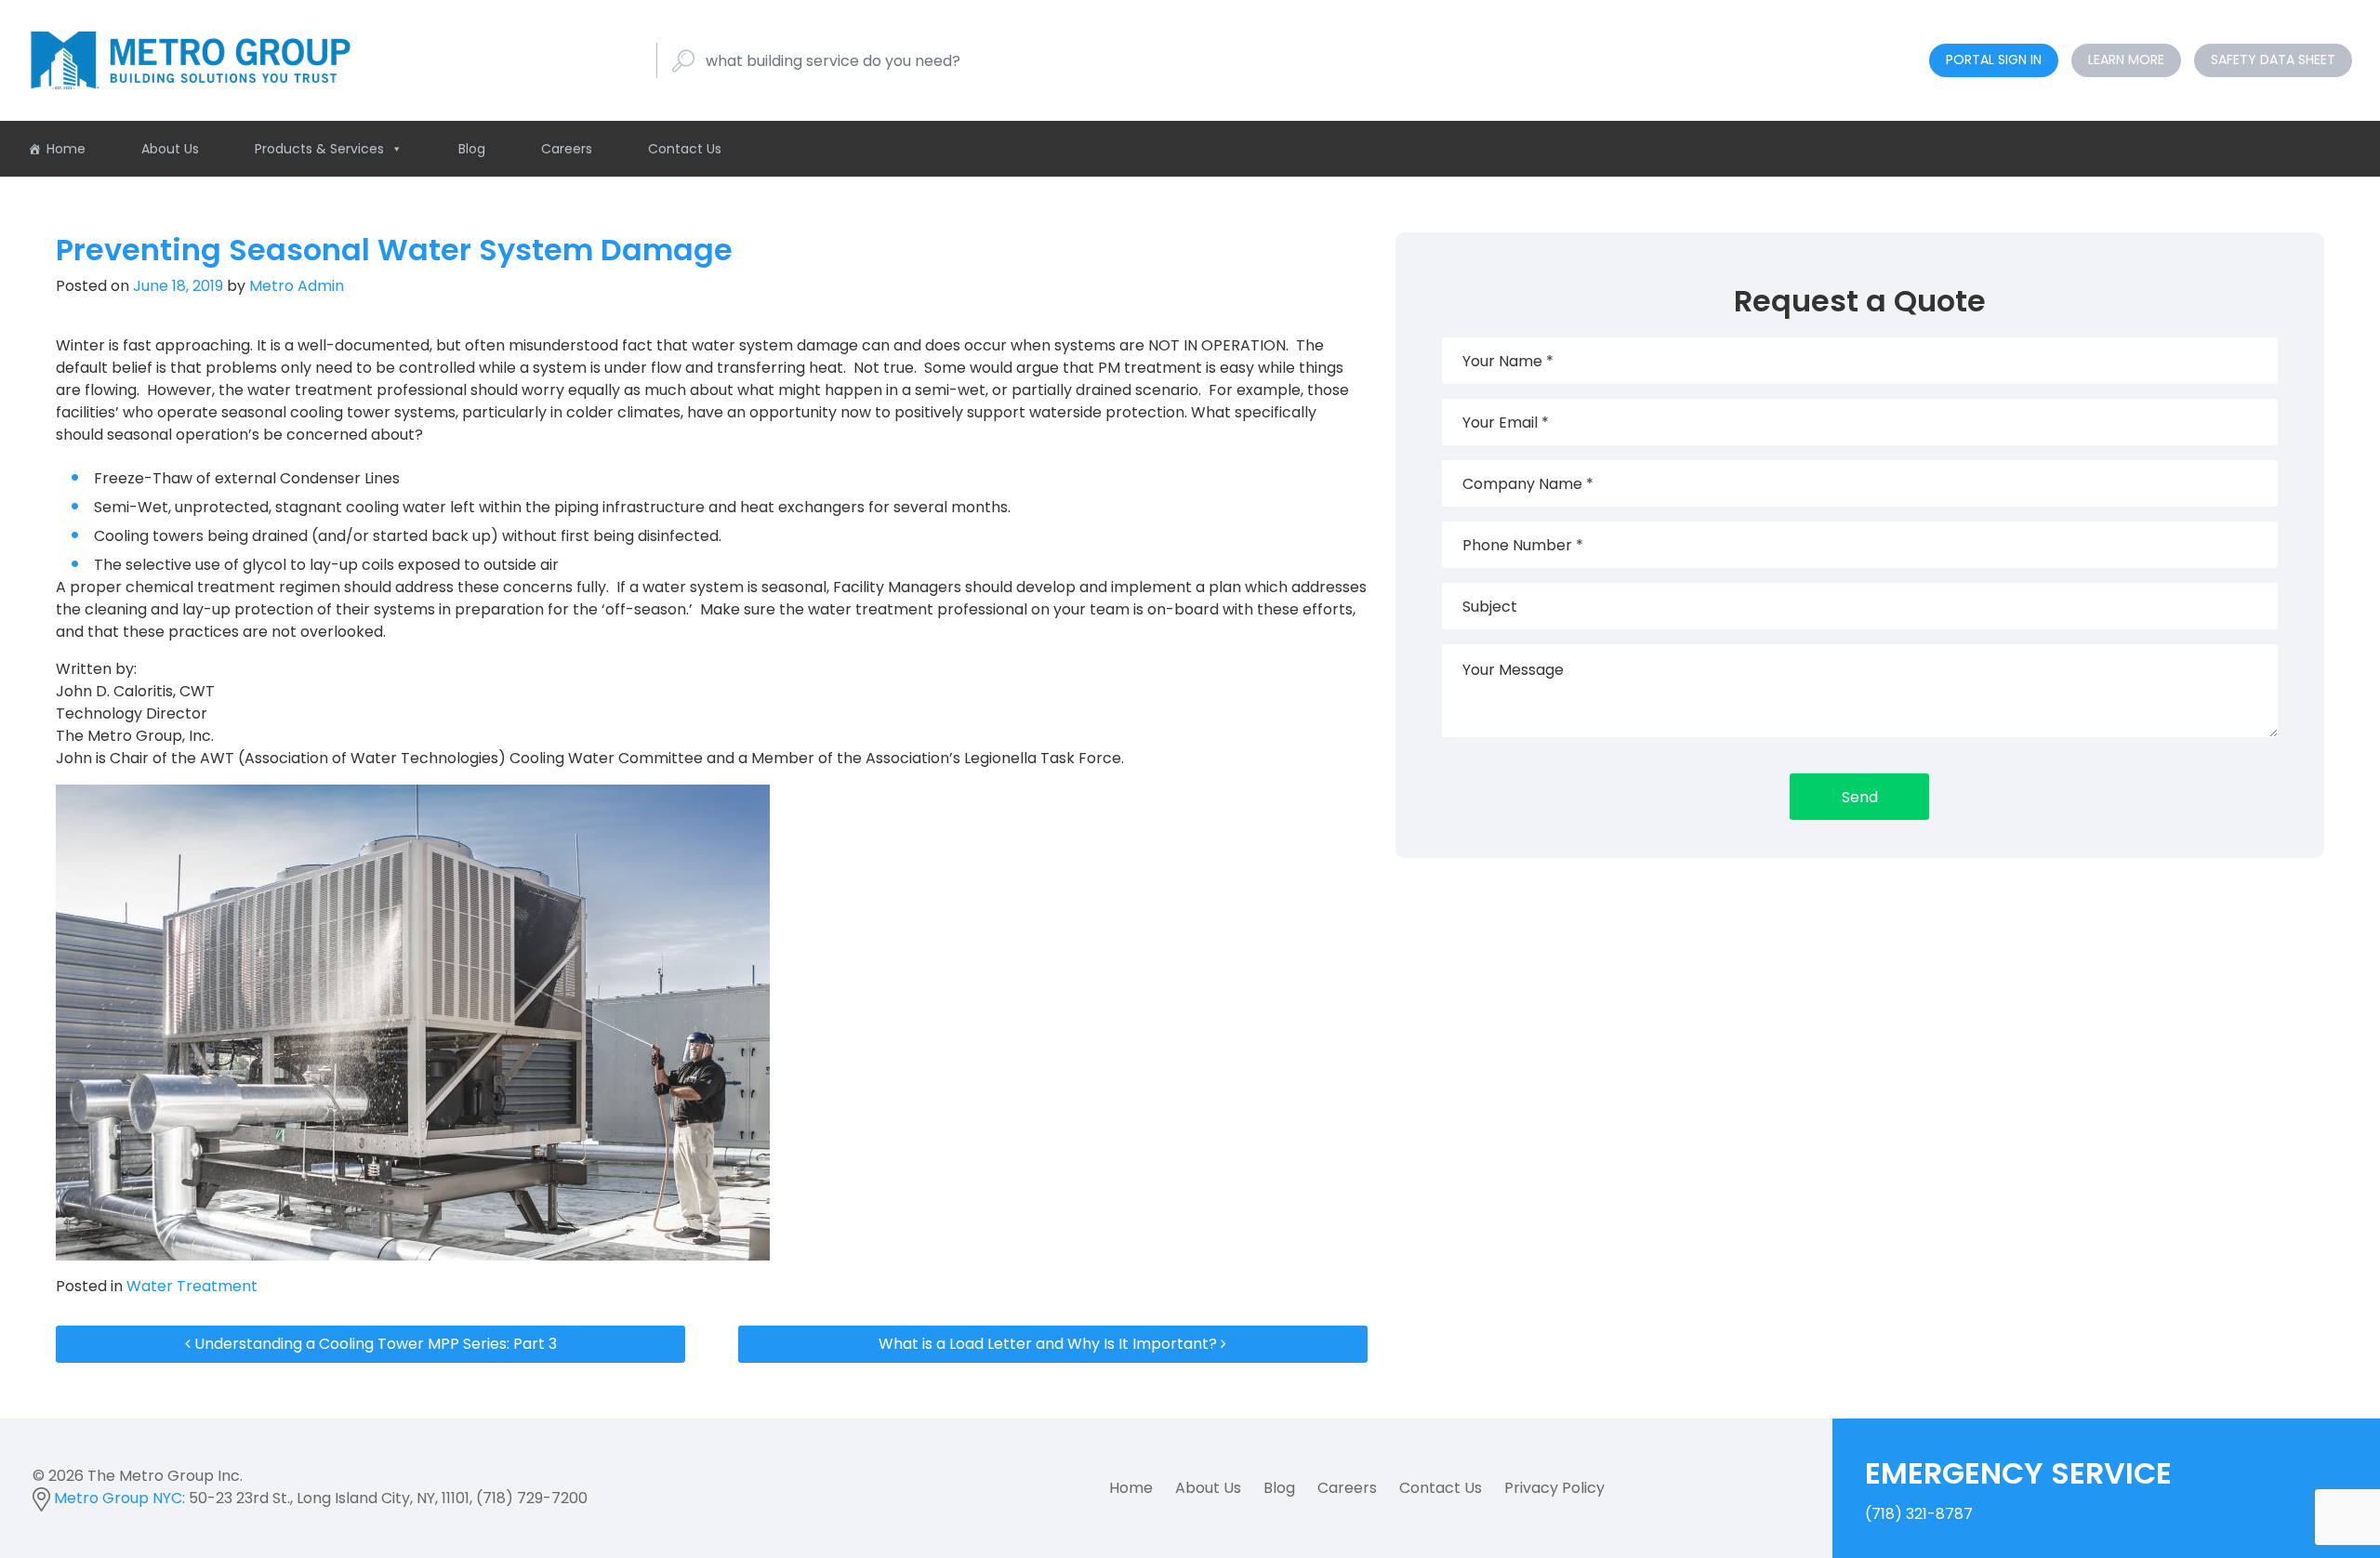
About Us (170, 149)
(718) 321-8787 (2018, 1488)
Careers (567, 149)
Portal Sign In (1994, 59)
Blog (472, 149)
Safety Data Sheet (2273, 59)
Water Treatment (192, 1286)
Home (66, 149)
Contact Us (685, 149)
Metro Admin (295, 286)
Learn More (2126, 59)
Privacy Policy (1554, 1488)
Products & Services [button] (319, 149)
